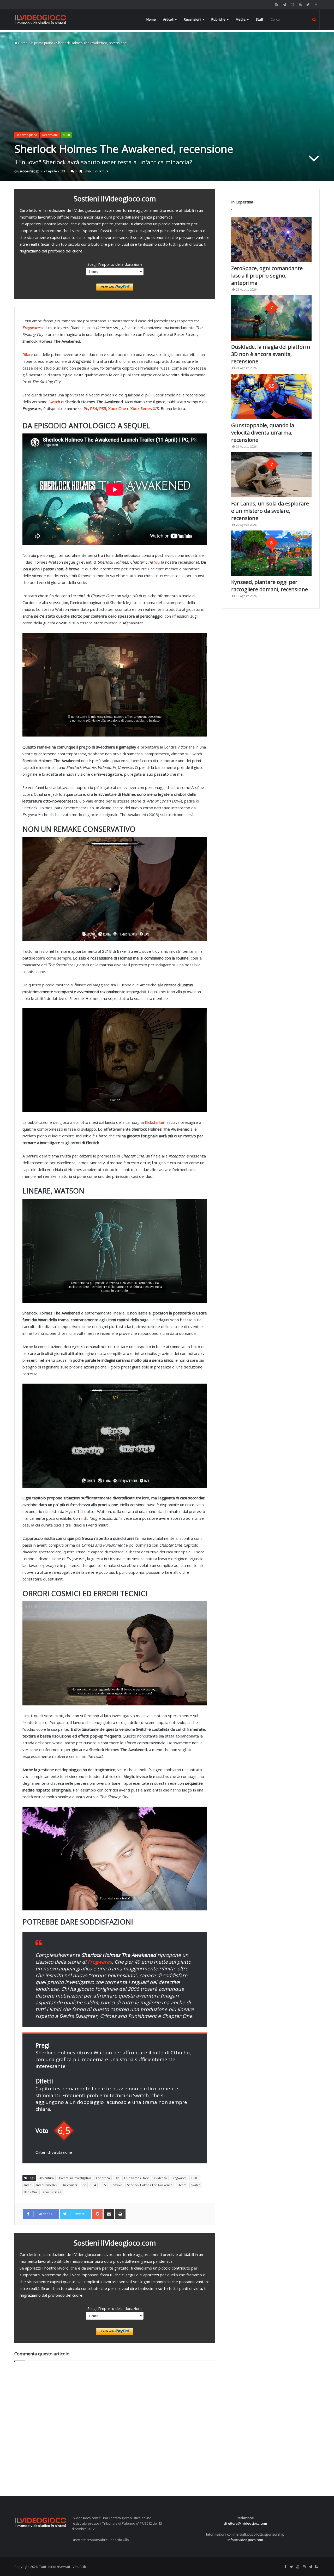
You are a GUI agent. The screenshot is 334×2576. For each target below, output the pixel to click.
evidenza (160, 2178)
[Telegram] (284, 5)
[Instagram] (292, 5)
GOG (195, 2178)
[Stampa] (120, 2214)
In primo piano (42, 43)
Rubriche (218, 19)
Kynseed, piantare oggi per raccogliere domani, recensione (270, 586)
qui (158, 562)
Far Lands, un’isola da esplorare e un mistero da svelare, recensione (270, 511)
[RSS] (277, 5)
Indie (28, 2185)
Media (241, 19)
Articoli (168, 19)
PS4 (94, 408)
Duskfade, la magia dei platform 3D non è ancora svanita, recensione (271, 354)
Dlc (117, 2178)
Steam (182, 2185)
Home (151, 19)
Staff (260, 19)
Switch (196, 2185)
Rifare (28, 354)
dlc (87, 1518)
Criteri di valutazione (54, 2152)
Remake (116, 2185)
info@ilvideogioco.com (245, 2540)
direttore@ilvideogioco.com (245, 2523)
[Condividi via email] (109, 2214)
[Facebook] (316, 5)
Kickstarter (70, 2185)
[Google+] (97, 2214)
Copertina (103, 2178)
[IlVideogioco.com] (40, 19)
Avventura (47, 2178)
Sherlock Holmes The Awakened (150, 2185)
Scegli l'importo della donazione (115, 264)
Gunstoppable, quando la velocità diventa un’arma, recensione (263, 433)
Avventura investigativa (75, 2178)
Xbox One (117, 408)
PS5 (103, 408)
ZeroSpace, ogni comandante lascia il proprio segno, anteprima (267, 276)
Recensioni (192, 19)
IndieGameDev (47, 2185)
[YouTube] (300, 5)
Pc (86, 408)
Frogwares (179, 2178)
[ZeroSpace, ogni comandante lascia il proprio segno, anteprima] (271, 240)
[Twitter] (308, 5)
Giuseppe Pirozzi (27, 171)
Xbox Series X (52, 2192)
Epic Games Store (137, 2178)
